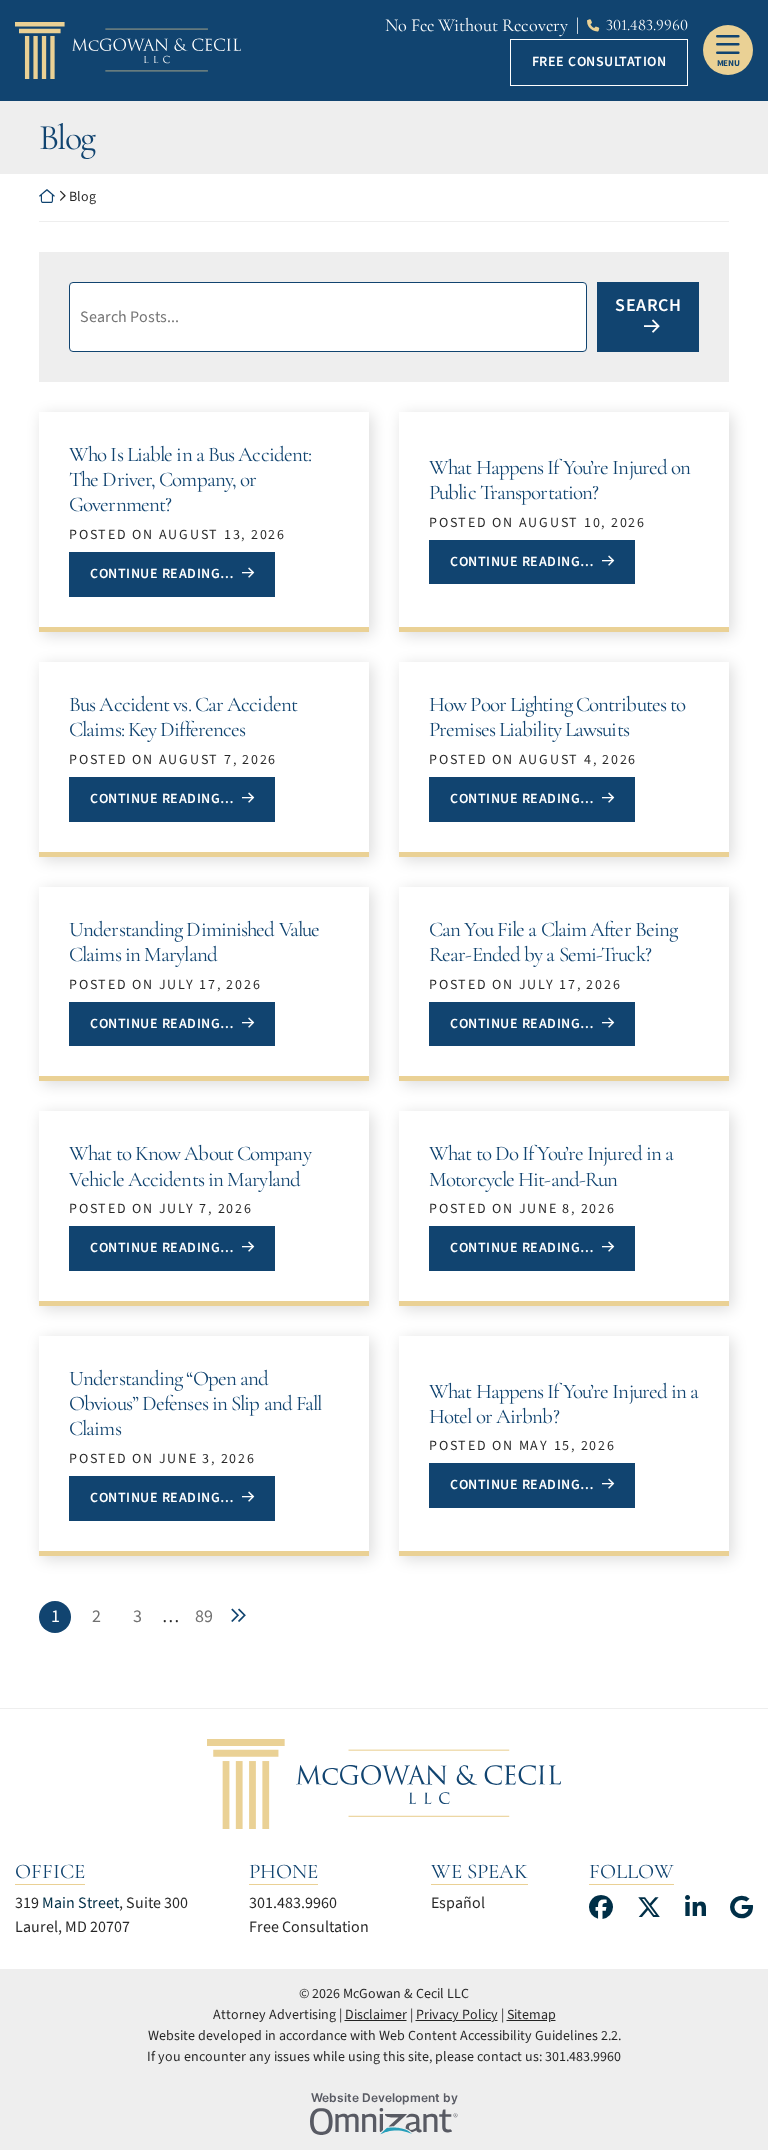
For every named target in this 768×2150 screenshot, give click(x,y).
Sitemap (531, 2015)
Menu (728, 63)
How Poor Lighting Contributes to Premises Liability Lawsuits (557, 717)
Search (648, 305)
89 (204, 1616)
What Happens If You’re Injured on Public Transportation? (559, 480)
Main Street (80, 1903)
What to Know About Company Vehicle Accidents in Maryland (190, 1166)
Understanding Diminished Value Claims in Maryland (194, 942)
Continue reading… (182, 573)
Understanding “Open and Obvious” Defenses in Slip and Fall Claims (195, 1403)
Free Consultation (599, 62)
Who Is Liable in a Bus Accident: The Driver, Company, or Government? (190, 479)
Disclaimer (376, 2015)
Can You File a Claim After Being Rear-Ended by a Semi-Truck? (553, 942)
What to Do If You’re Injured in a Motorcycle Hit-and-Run (551, 1166)
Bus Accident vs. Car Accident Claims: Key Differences (183, 717)
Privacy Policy (457, 2015)
